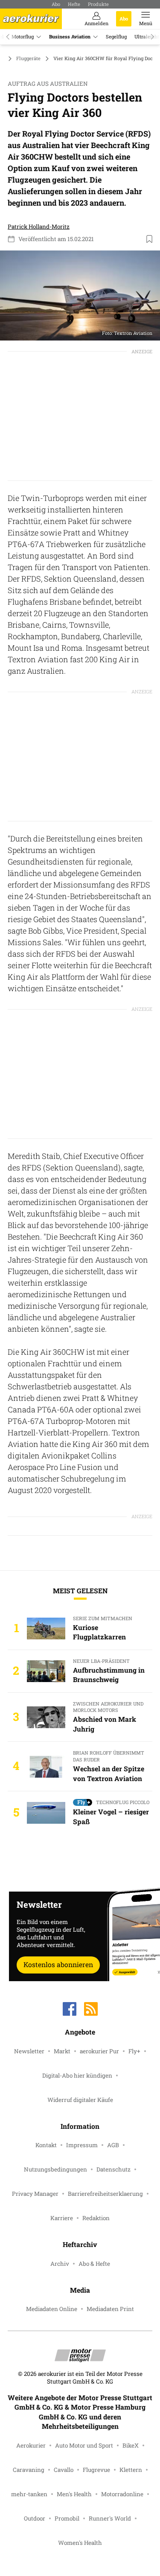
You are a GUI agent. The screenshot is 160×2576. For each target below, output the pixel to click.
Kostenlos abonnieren (58, 1964)
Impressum (82, 2145)
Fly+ (134, 2051)
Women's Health (80, 2543)
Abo (56, 4)
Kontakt (46, 2145)
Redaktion (96, 2218)
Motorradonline (122, 2494)
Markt (62, 2051)
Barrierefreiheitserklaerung (105, 2194)
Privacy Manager (35, 2194)
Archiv (60, 2264)
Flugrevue (96, 2470)
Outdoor (35, 2518)
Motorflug (23, 36)
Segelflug (116, 36)
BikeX (131, 2445)
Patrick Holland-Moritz (39, 227)
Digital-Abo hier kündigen (77, 2075)
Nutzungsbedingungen (55, 2169)
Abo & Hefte (94, 2264)
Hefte (74, 4)
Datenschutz (113, 2169)
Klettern (131, 2470)
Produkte (98, 4)
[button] (80, 295)
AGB (113, 2145)
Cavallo (64, 2470)
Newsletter (29, 2051)
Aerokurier (31, 2445)
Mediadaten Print (110, 2309)
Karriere (62, 2218)
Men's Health (74, 2494)
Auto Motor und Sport (84, 2445)
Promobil (67, 2518)
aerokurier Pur (99, 2051)
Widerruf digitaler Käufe (80, 2100)
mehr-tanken (29, 2494)
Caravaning (29, 2470)
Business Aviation (70, 36)
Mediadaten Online (52, 2309)
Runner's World (110, 2518)
